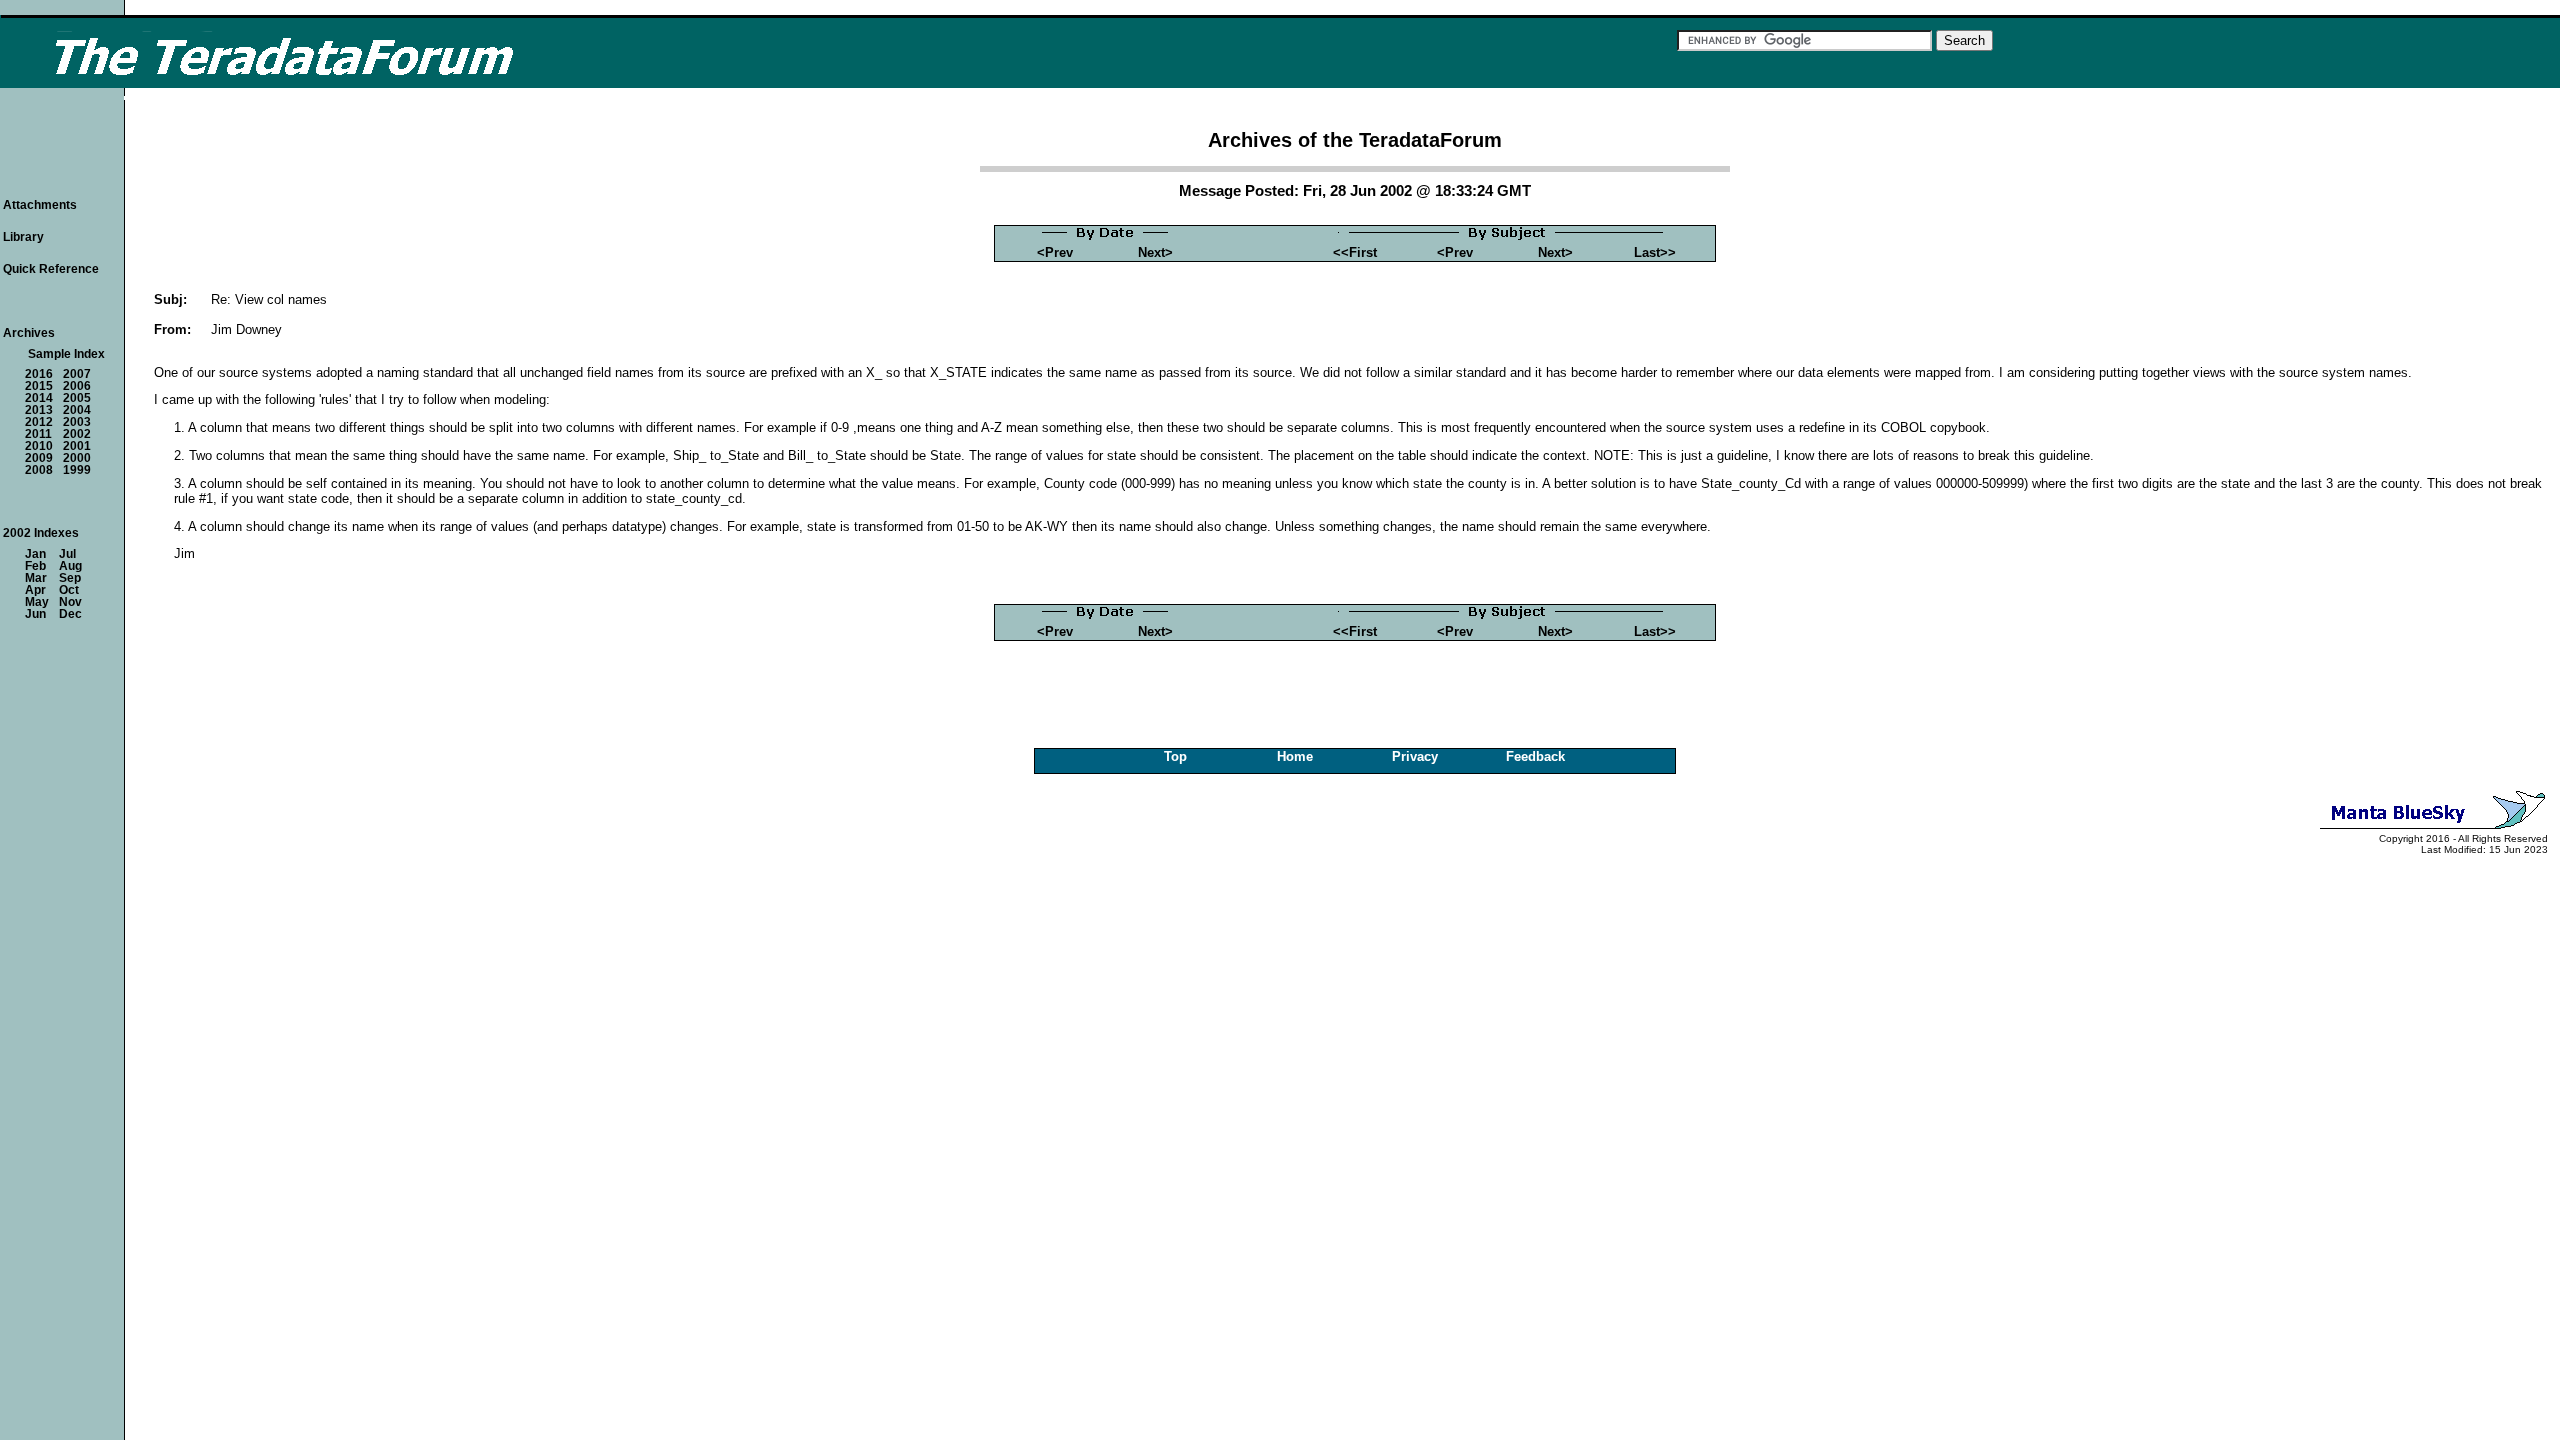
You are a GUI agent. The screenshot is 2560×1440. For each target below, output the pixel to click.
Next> (1155, 252)
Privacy (1415, 756)
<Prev (1055, 252)
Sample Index (66, 354)
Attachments (40, 205)
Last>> (1655, 252)
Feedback (1535, 756)
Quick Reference (51, 269)
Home (1295, 756)
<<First (1355, 252)
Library (23, 237)
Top (1175, 756)
